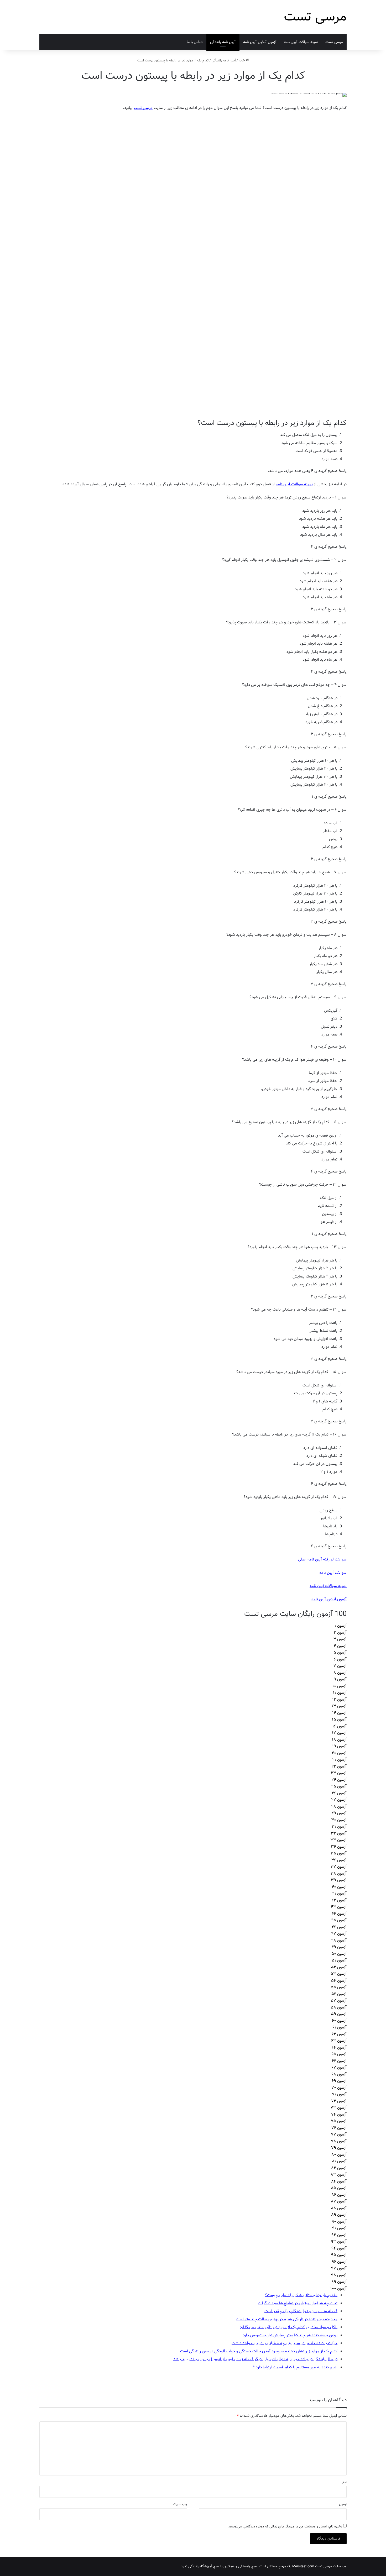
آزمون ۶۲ (339, 2034)
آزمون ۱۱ (340, 1693)
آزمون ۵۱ (339, 1960)
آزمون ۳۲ (339, 1833)
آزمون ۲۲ (339, 1767)
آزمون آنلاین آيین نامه (260, 42)
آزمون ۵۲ (339, 1967)
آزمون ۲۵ (339, 1786)
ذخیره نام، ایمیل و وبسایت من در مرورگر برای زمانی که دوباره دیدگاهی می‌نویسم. (285, 2527)
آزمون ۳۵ (339, 1853)
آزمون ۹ (340, 1679)
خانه (242, 61)
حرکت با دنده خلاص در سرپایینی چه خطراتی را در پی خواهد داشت (285, 2343)
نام (345, 2482)
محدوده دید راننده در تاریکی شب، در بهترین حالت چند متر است (287, 2319)
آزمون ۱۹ (339, 1746)
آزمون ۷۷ (339, 2135)
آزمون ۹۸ (339, 2275)
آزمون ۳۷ (339, 1867)
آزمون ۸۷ (339, 2201)
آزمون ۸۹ (339, 2215)
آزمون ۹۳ (339, 2242)
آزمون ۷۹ (339, 2148)
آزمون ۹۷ (339, 2268)
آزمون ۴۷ (339, 1934)
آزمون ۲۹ (339, 1813)
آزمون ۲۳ (339, 1773)
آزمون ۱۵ (339, 1720)
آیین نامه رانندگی (223, 42)
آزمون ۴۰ (339, 1887)
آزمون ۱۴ (339, 1713)
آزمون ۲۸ (339, 1807)
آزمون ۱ (341, 1626)
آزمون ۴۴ (339, 1914)
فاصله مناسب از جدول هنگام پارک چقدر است (301, 2311)
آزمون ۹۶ (339, 2262)
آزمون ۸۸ (339, 2208)
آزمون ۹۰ (339, 2222)
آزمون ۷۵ (339, 2121)
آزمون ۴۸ (339, 1941)
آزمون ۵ (340, 1653)
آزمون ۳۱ (339, 1827)
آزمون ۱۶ (340, 1726)
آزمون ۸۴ (339, 2181)
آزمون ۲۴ (339, 1780)
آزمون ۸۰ (339, 2155)
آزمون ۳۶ (339, 1860)
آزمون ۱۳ (339, 1706)
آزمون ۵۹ (339, 2014)
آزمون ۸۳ (339, 2175)
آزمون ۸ (340, 1673)
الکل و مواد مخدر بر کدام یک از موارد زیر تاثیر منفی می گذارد (289, 2327)
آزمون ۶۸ (339, 2074)
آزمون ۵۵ (339, 1987)
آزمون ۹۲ (339, 2235)
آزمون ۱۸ (339, 1740)
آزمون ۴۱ (339, 1894)
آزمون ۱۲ (339, 1700)
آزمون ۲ (340, 1633)
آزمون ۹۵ (339, 2255)
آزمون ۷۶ (339, 2128)
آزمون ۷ (340, 1666)
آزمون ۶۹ (339, 2081)
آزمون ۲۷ (339, 1800)
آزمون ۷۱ (339, 2094)
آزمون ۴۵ (339, 1920)
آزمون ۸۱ (339, 2161)
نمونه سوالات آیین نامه (301, 42)
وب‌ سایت (180, 2504)
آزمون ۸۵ (339, 2188)
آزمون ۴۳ (339, 1907)
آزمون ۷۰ (339, 2088)
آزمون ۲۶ (339, 1793)
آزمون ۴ (340, 1646)
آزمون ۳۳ (338, 1840)
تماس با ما (195, 42)
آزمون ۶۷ (339, 2068)
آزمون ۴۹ (339, 1947)
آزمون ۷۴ (339, 2115)
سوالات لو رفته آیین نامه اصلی (322, 1559)
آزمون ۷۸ (339, 2141)
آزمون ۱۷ (339, 1733)
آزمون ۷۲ (339, 2101)
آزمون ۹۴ (339, 2248)
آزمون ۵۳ (339, 1974)
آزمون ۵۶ (339, 1994)
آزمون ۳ (340, 1639)
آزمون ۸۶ (339, 2195)
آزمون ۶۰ (339, 2021)
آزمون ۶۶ (339, 2061)
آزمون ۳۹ (339, 1880)
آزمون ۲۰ (339, 1753)
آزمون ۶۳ (339, 2041)
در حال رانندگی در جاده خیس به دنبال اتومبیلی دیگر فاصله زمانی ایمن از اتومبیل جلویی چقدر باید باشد (255, 2359)
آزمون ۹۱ (339, 2228)
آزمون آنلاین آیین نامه (329, 1599)
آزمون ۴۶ (339, 1927)
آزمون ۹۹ (339, 2282)
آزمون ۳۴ (339, 1847)
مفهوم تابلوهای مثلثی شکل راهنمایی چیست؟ (301, 2295)
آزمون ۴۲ (339, 1900)
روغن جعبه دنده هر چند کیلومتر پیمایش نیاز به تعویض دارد (290, 2335)
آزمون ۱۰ (340, 1686)
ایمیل (343, 2504)
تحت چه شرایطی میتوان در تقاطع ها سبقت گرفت (298, 2303)
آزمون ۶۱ (340, 2027)
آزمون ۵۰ (339, 1954)
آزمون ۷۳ (339, 2108)
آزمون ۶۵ (339, 2054)
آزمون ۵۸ (339, 2007)
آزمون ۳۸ (339, 1874)
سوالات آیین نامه (333, 1573)
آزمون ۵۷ (339, 2001)
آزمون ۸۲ (339, 2168)
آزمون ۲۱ (339, 1760)
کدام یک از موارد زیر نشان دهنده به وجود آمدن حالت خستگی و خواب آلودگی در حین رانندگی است (259, 2351)
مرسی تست (334, 42)
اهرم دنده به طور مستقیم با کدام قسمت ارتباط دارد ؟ (295, 2367)
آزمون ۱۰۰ (338, 2289)
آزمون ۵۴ (339, 1981)
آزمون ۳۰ (339, 1820)
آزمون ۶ (340, 1659)
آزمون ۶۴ (339, 2048)
